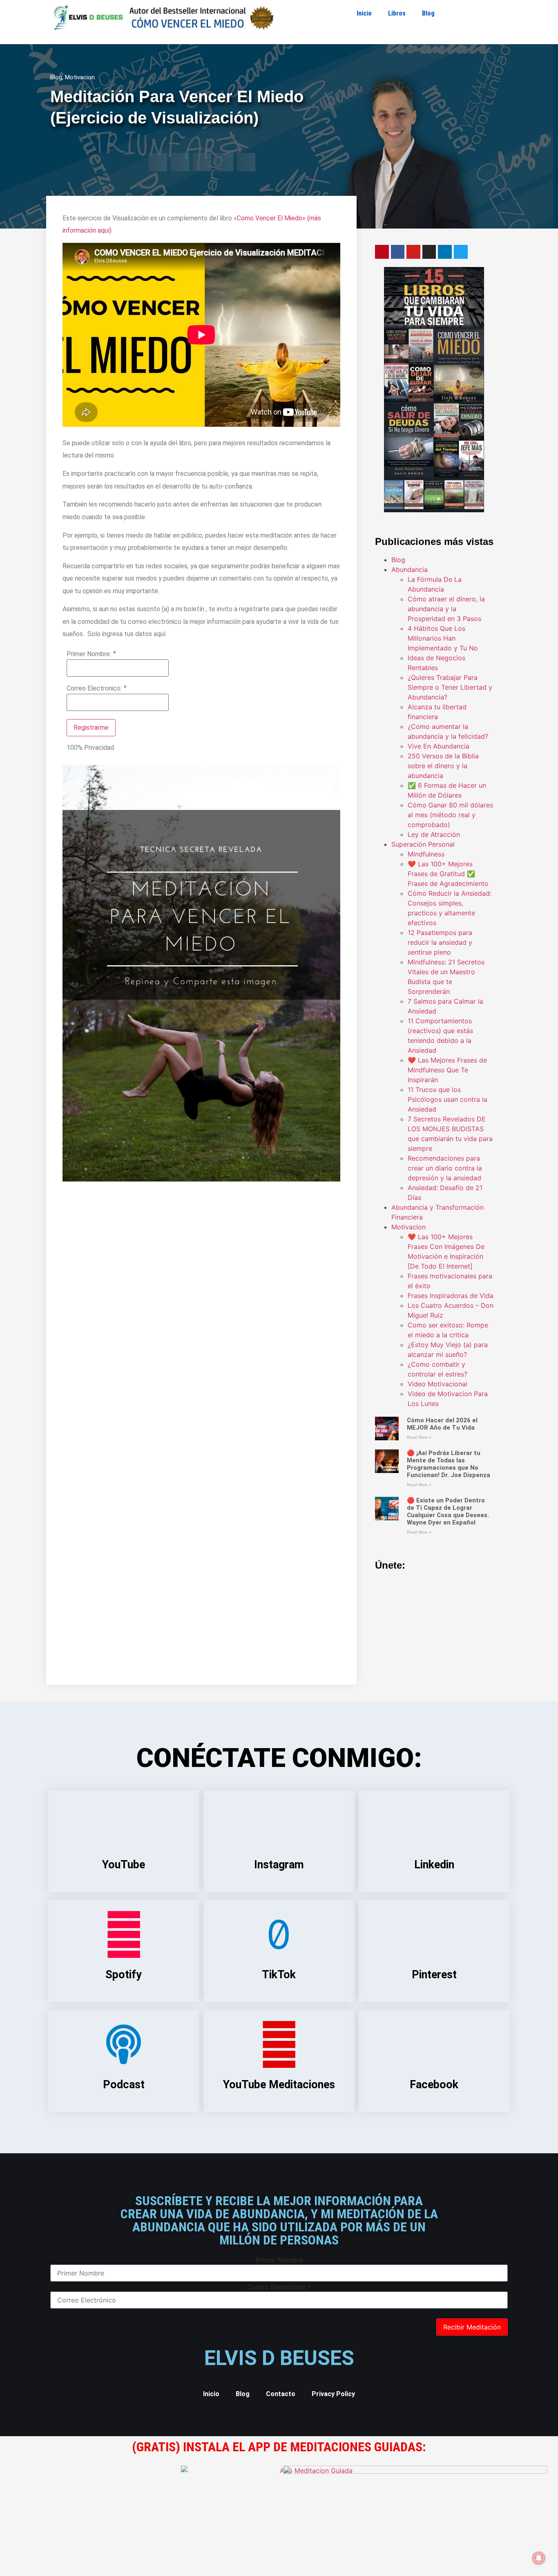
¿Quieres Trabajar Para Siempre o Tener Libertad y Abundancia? (450, 687)
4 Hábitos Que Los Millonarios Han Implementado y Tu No (443, 638)
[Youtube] (413, 252)
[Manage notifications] (539, 2558)
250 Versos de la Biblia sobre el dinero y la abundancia (443, 766)
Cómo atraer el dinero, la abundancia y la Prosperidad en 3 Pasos (446, 609)
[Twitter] (461, 252)
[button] (158, 162)
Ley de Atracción (434, 834)
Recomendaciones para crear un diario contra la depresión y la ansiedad (445, 1168)
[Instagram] (429, 252)
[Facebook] (398, 252)
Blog (428, 13)
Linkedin (434, 1865)
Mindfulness (426, 854)
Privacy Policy (333, 2394)
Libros (397, 13)
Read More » (419, 1437)
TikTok (279, 1975)
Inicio (364, 13)
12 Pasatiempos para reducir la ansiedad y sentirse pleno (440, 942)
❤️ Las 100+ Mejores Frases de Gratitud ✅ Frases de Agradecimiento (448, 874)
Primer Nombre (279, 2260)
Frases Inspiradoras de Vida (451, 1296)
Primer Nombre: (89, 654)
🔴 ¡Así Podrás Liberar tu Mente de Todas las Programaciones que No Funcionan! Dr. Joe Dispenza (449, 1464)
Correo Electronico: (94, 688)
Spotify (124, 1975)
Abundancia (410, 569)
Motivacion (80, 77)
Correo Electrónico (279, 2287)
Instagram (279, 1865)
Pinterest (434, 1975)
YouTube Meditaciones (279, 2085)
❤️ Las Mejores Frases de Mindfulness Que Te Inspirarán (447, 1070)
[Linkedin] (445, 252)
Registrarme (91, 728)
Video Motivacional (437, 1384)
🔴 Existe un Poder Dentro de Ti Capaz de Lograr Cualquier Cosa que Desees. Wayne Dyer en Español (448, 1511)
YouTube (124, 1865)
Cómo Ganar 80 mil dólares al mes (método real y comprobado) (450, 815)
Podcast (124, 2085)
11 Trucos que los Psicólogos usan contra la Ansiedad (448, 1099)
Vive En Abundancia (439, 746)
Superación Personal (423, 844)
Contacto (281, 2394)
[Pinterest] (382, 252)
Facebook (434, 2085)
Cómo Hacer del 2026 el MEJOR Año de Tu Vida (442, 1424)
